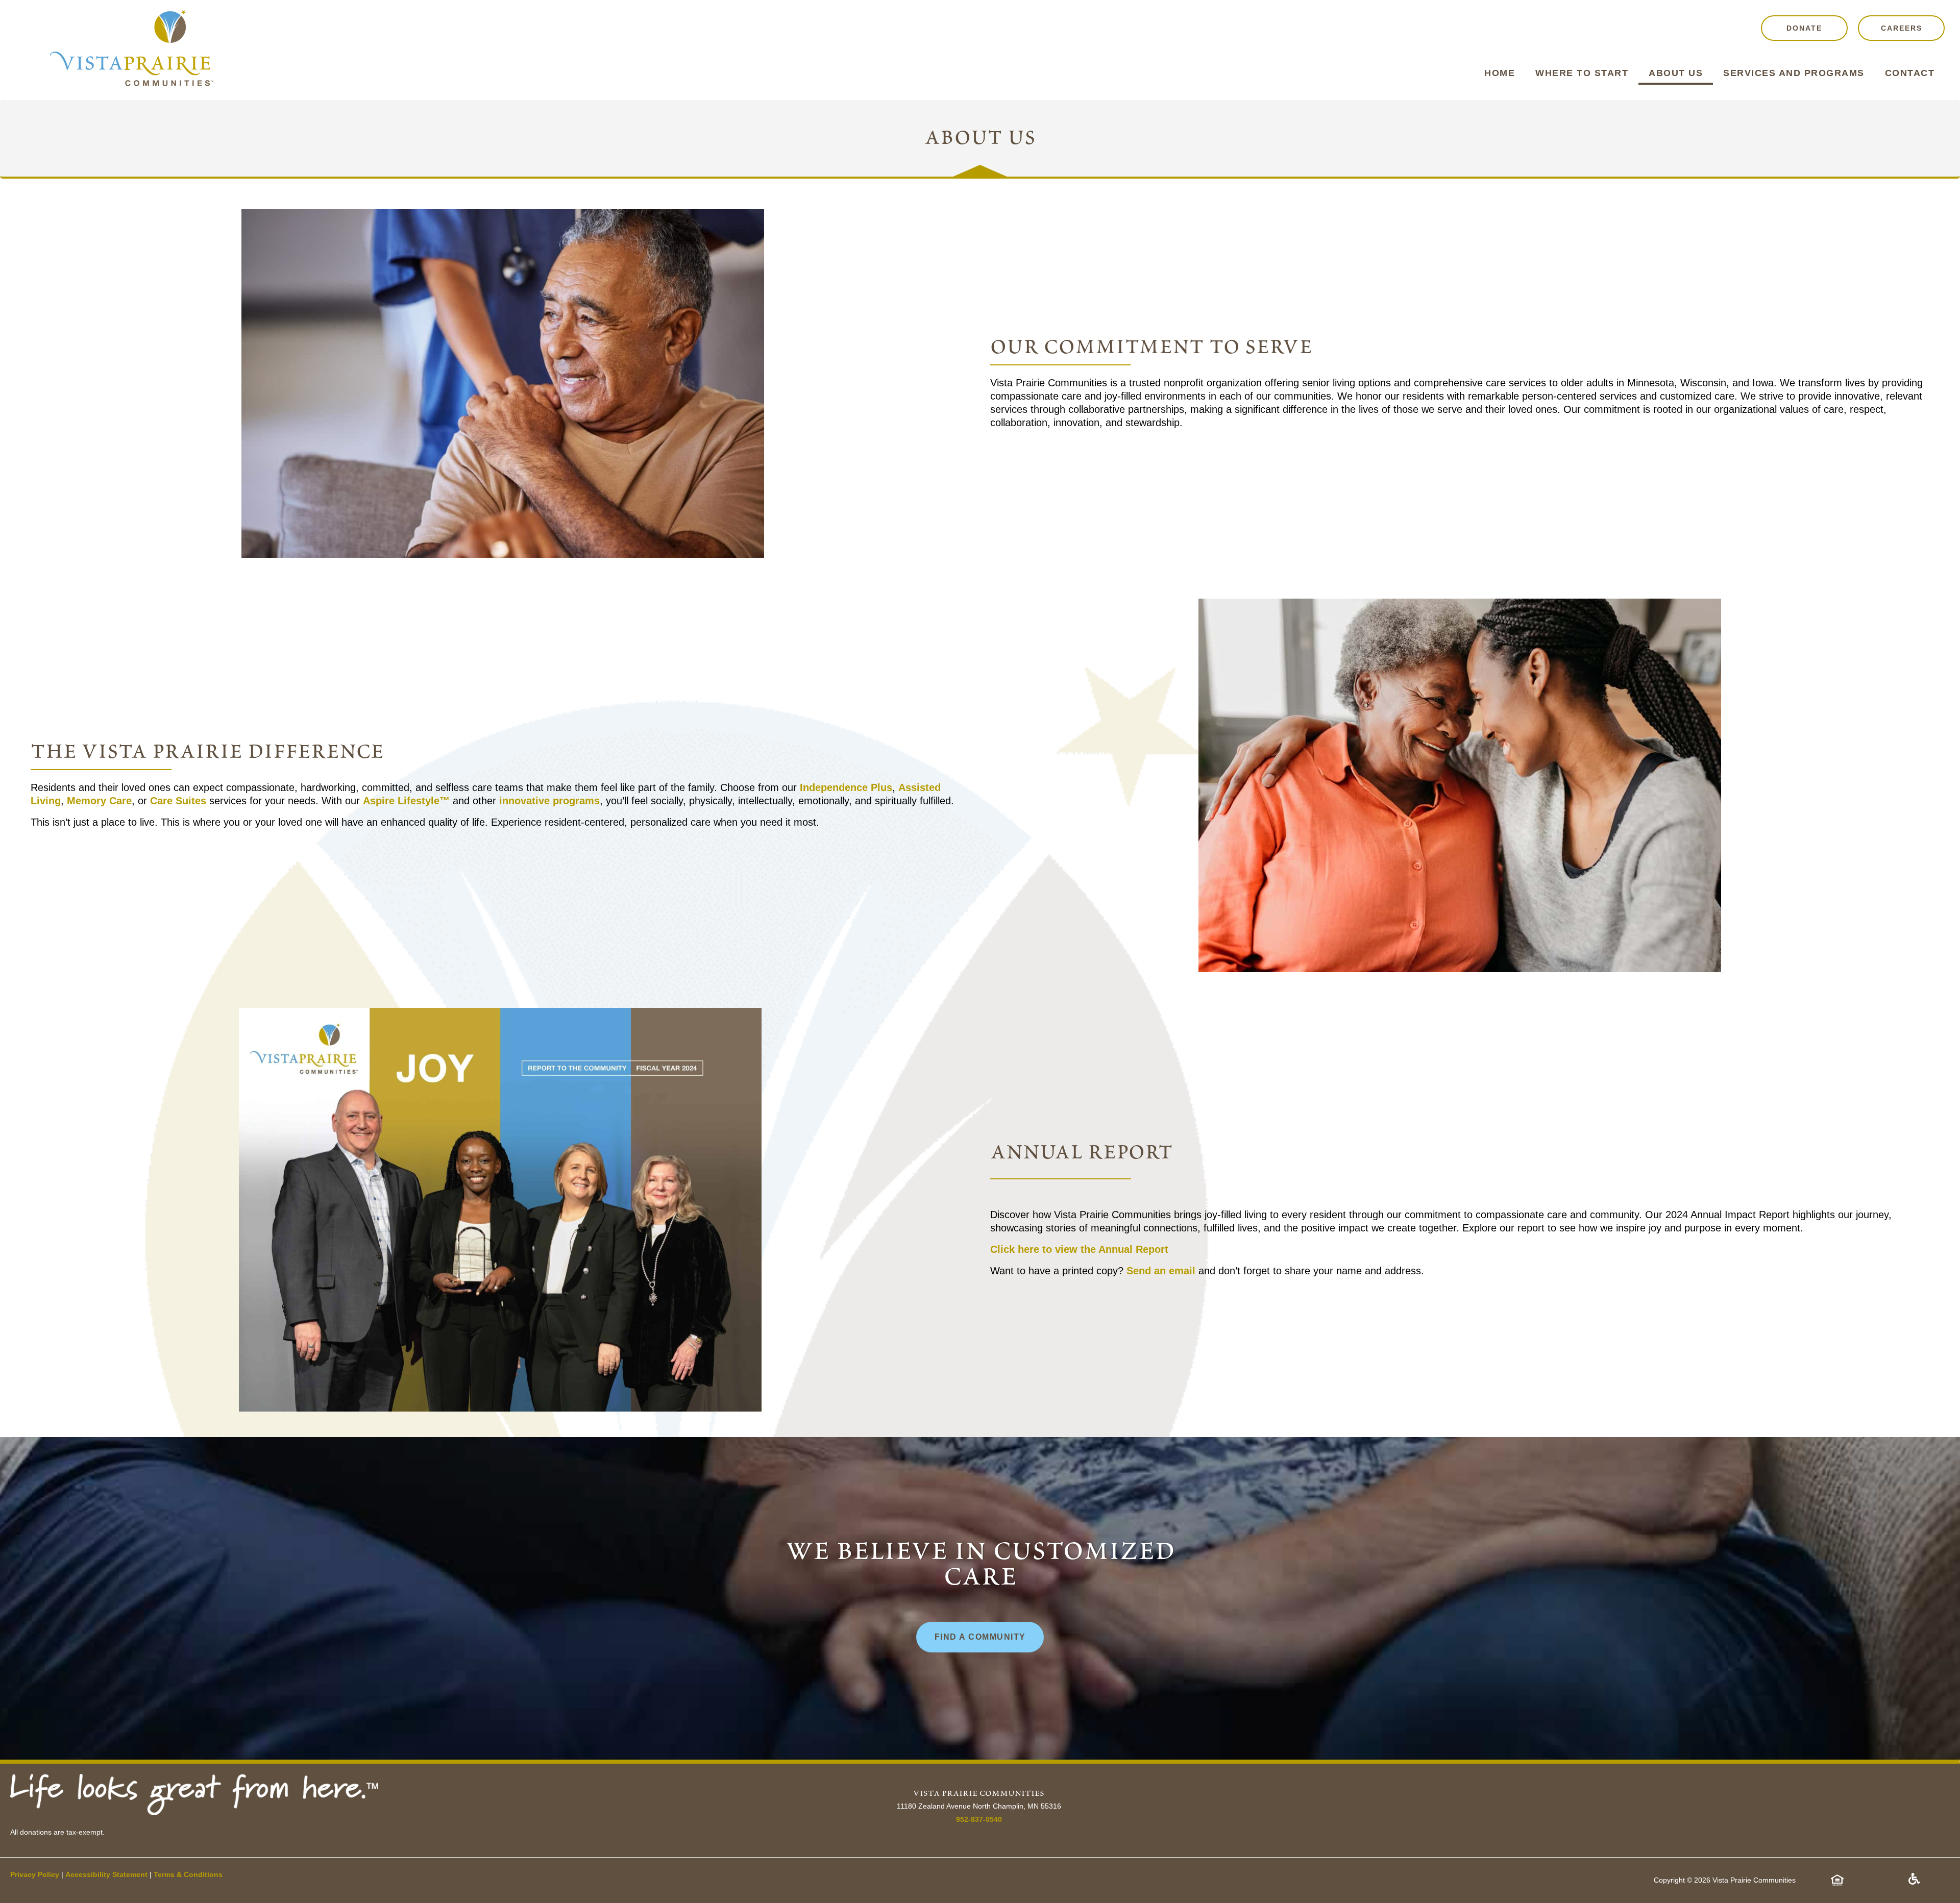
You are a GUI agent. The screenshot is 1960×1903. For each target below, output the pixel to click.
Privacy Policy (35, 1874)
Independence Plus (846, 787)
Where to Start (1582, 73)
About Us (1676, 73)
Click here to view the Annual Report (1079, 1249)
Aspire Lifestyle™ (406, 801)
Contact (1910, 73)
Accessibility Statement (106, 1874)
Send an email (1161, 1271)
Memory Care (99, 801)
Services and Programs (1794, 73)
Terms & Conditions (188, 1874)
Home (1500, 73)
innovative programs (548, 801)
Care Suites (178, 801)
